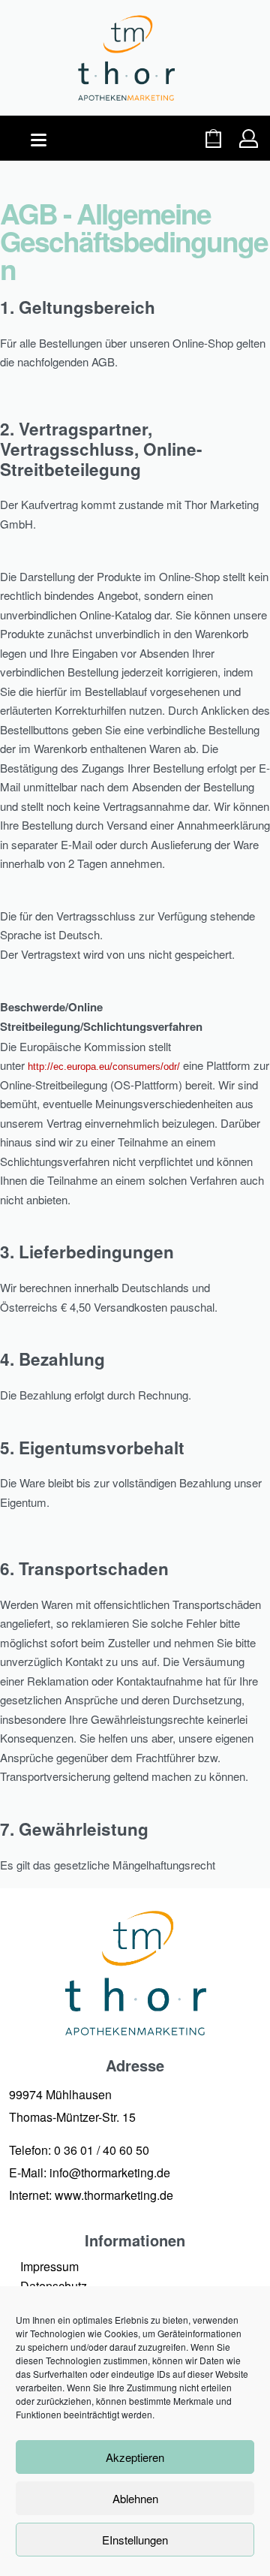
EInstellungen (135, 2540)
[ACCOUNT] (249, 139)
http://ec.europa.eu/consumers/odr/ (104, 1067)
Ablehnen (135, 2498)
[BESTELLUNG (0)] (213, 139)
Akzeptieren (135, 2457)
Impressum (49, 2266)
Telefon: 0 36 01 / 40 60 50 (79, 2150)
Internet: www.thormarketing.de (91, 2195)
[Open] (39, 140)
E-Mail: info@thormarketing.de (90, 2172)
